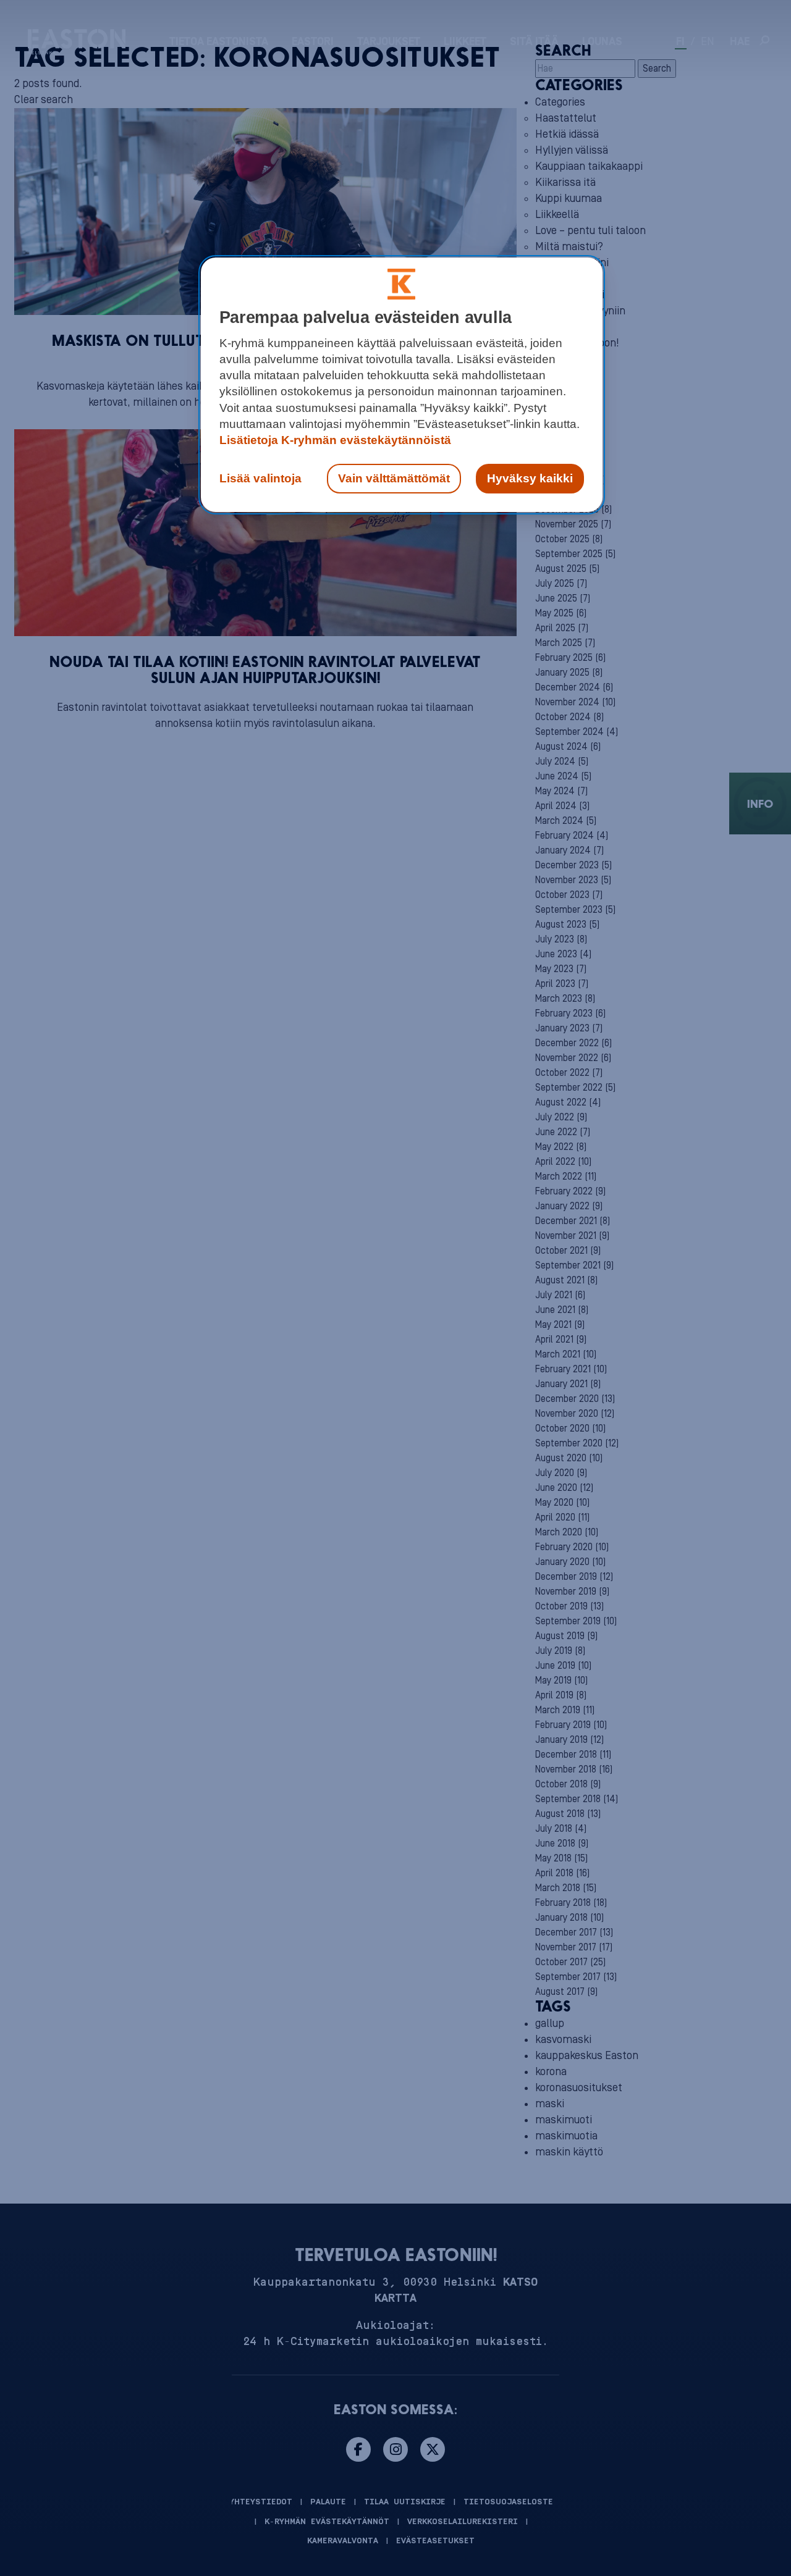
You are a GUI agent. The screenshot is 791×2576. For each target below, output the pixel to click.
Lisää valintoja (260, 478)
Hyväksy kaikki (530, 478)
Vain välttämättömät (394, 478)
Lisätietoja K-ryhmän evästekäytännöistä (335, 440)
